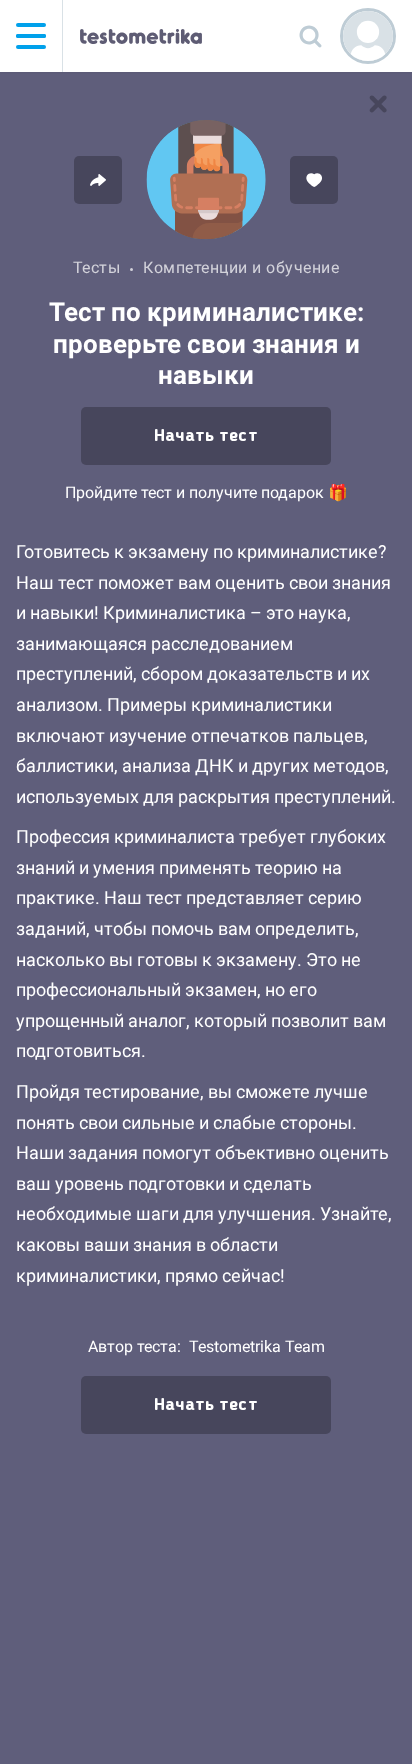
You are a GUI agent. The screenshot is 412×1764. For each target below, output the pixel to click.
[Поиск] (310, 36)
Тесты (97, 267)
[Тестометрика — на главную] (141, 36)
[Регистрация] (368, 36)
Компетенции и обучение (241, 267)
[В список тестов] (378, 104)
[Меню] (31, 36)
